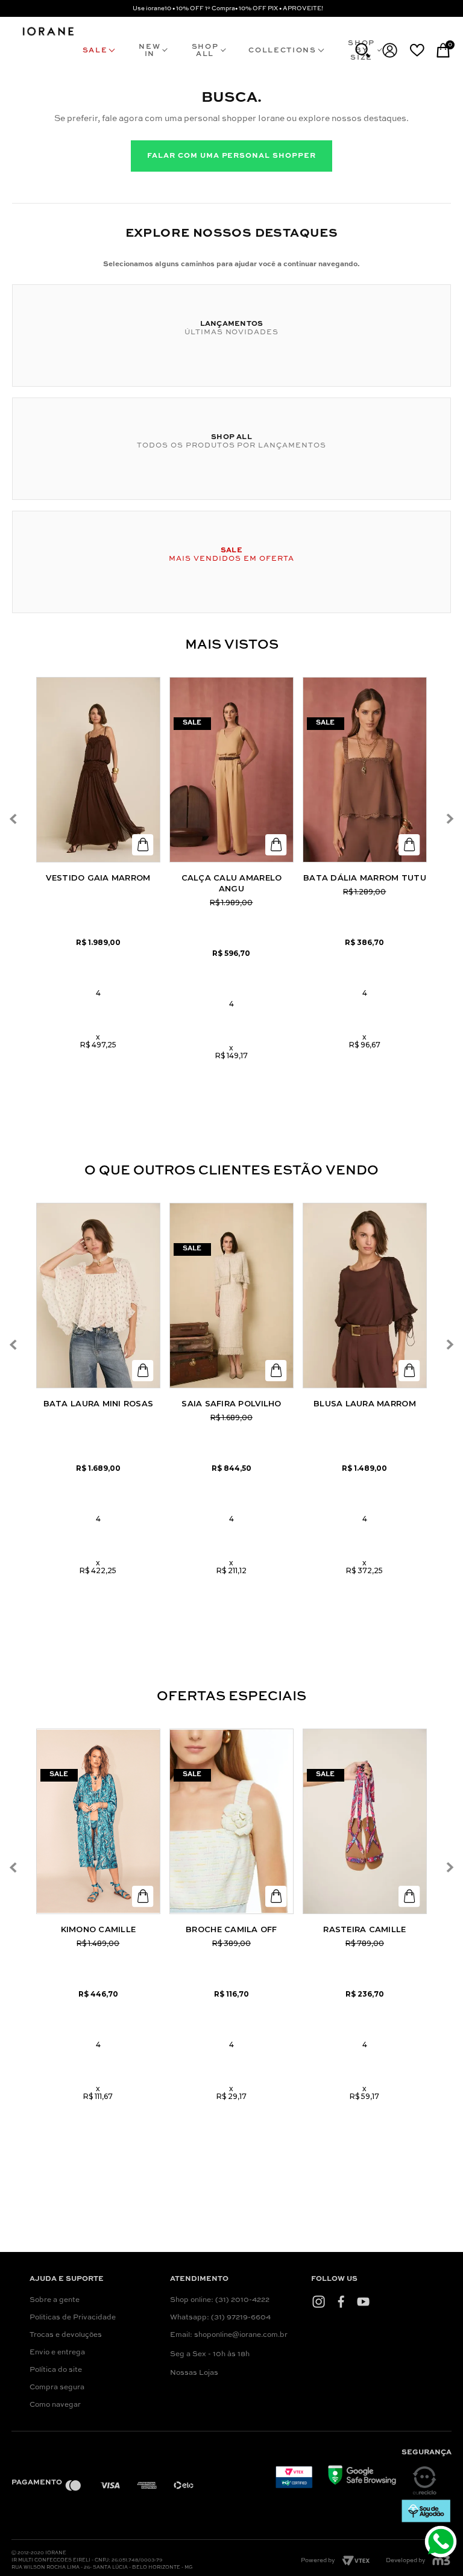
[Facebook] (341, 2302)
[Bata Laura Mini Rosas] (98, 1296)
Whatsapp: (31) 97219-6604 (220, 2318)
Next (450, 819)
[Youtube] (363, 2302)
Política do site (56, 2370)
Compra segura (57, 2387)
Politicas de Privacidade (73, 2318)
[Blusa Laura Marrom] (365, 1296)
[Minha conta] (390, 50)
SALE (95, 51)
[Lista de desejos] (417, 50)
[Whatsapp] (442, 2543)
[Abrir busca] (363, 50)
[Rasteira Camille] (365, 1821)
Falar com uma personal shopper (231, 156)
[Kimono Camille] (98, 1821)
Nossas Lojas (194, 2373)
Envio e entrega (57, 2353)
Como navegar (55, 2405)
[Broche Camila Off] (231, 1821)
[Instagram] (319, 2302)
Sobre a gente (55, 2300)
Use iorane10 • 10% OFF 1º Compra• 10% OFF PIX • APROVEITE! (228, 8)
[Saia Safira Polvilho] (231, 1296)
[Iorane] (48, 36)
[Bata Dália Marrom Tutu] (365, 770)
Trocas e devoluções (66, 2335)
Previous (14, 819)
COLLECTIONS (282, 51)
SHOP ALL (205, 51)
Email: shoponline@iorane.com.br (229, 2335)
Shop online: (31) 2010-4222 (220, 2300)
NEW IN (150, 51)
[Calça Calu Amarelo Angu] (231, 770)
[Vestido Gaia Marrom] (98, 770)
